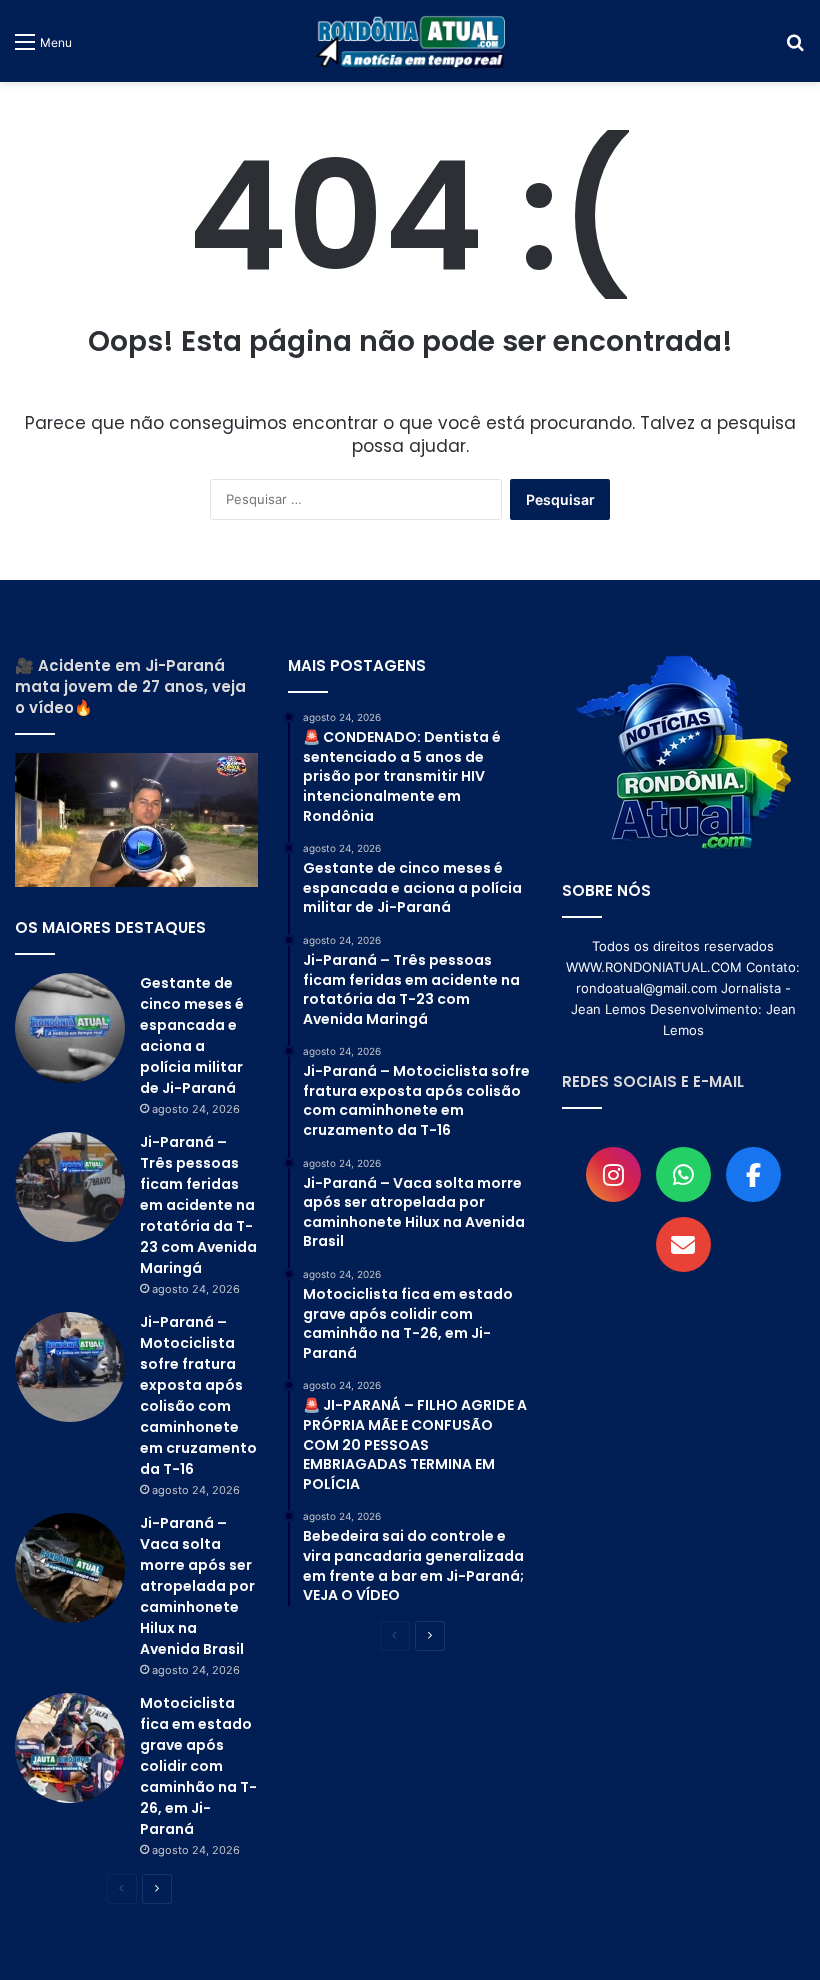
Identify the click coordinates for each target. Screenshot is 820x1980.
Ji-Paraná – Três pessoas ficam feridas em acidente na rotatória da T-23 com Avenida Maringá (198, 1205)
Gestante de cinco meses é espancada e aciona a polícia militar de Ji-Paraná (192, 1035)
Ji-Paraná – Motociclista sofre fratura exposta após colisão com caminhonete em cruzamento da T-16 (198, 1395)
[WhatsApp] (683, 1174)
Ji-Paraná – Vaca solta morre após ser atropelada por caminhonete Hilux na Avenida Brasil (197, 1586)
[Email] (683, 1244)
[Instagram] (613, 1174)
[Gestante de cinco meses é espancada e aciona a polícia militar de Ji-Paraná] (70, 1028)
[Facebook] (753, 1174)
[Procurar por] (795, 48)
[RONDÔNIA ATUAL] (410, 41)
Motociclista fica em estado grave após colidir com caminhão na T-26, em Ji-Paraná (198, 1766)
